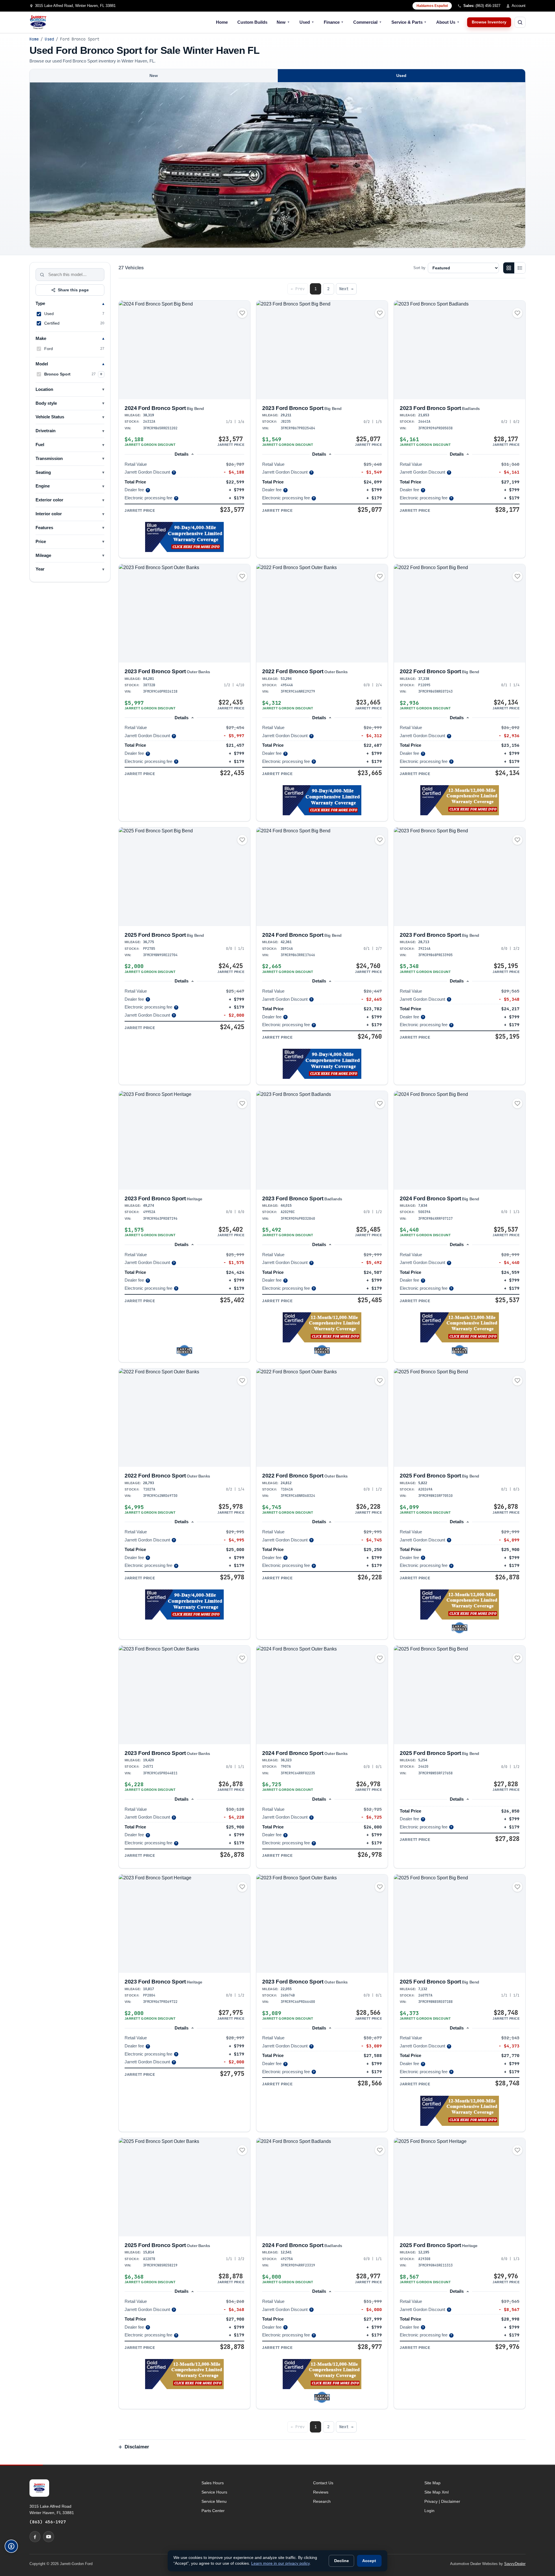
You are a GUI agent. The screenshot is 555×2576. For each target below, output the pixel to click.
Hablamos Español (432, 6)
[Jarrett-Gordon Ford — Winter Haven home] (38, 22)
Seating (43, 472)
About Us (448, 22)
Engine (43, 486)
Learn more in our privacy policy (280, 2563)
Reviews (321, 2492)
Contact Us (323, 2483)
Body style (46, 403)
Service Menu (214, 2501)
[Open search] (520, 22)
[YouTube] (49, 2537)
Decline (342, 2561)
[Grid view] (509, 268)
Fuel (40, 445)
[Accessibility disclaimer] (11, 2546)
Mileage (43, 555)
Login (429, 2511)
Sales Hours (213, 2483)
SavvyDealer (515, 2564)
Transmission (49, 459)
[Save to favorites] (242, 313)
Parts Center (213, 2511)
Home (222, 22)
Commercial (368, 22)
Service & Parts (409, 22)
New (283, 22)
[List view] (520, 268)
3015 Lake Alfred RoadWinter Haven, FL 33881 (52, 2509)
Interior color (49, 514)
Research (322, 2501)
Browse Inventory (489, 22)
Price (41, 542)
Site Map (432, 2483)
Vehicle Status (50, 417)
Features (44, 528)
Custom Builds (252, 22)
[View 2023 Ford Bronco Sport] (322, 350)
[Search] (42, 275)
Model (42, 364)
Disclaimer (137, 2447)
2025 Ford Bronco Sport (164, 935)
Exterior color (49, 500)
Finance (334, 22)
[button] (184, 537)
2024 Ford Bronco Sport (164, 408)
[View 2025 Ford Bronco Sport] (184, 877)
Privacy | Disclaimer (442, 2501)
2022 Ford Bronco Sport (305, 671)
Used (307, 22)
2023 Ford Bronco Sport (302, 408)
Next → (346, 289)
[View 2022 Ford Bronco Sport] (322, 613)
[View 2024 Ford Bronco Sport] (184, 350)
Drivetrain (46, 431)
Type (40, 303)
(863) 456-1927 (48, 2522)
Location (44, 389)
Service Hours (214, 2492)
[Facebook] (35, 2537)
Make (41, 338)
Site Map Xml (436, 2492)
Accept (369, 2561)
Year (40, 569)
